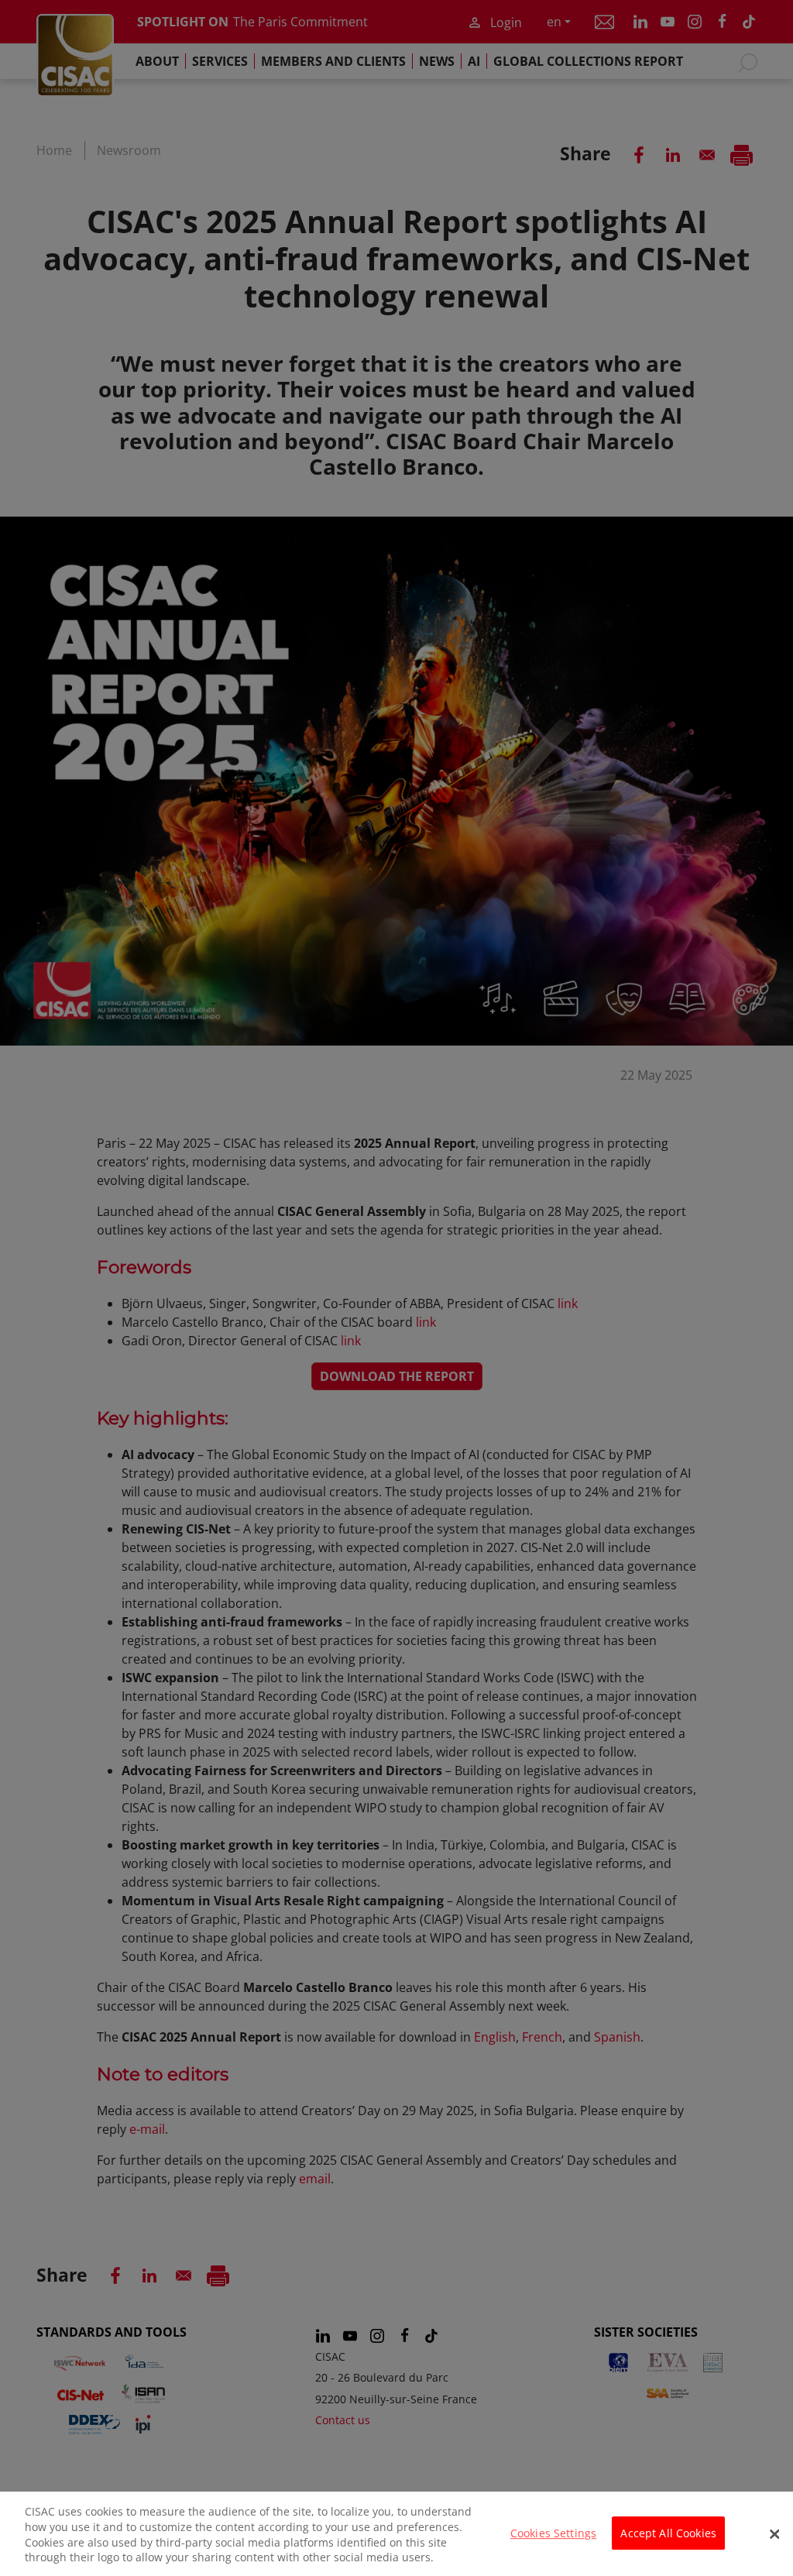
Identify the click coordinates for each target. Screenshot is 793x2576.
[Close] (774, 2534)
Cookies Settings (553, 2533)
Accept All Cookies (668, 2533)
